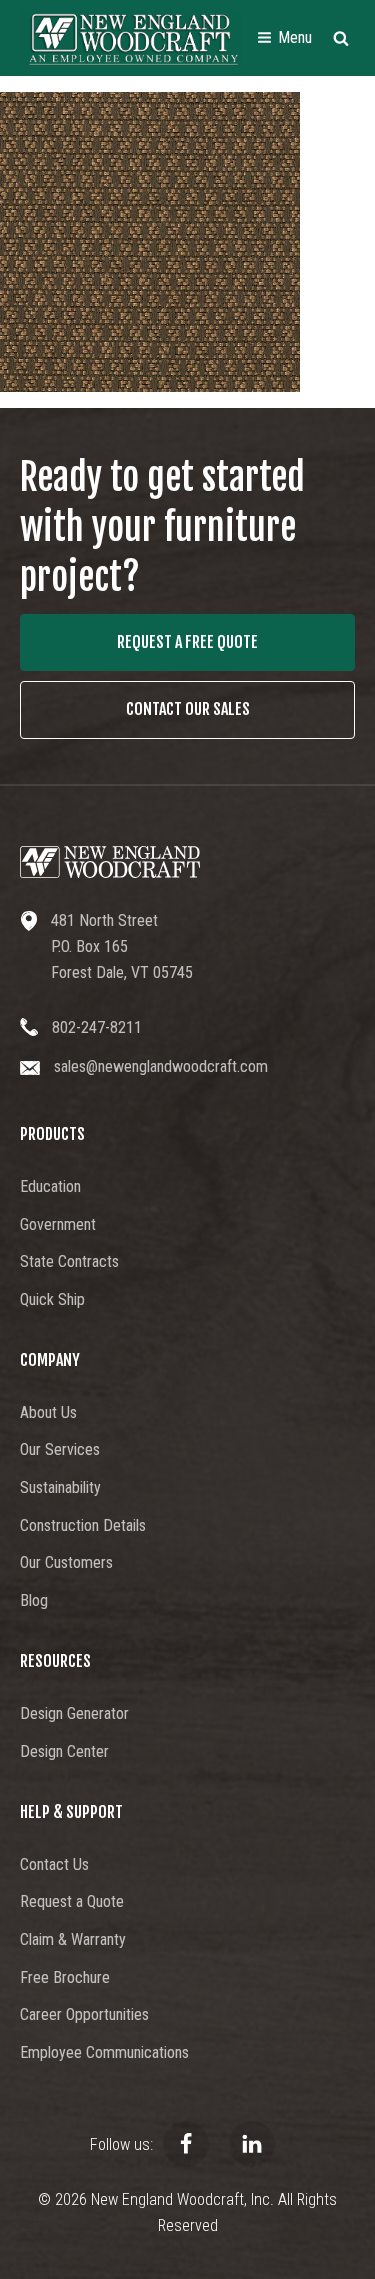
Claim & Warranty (73, 1939)
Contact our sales (188, 709)
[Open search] (341, 38)
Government (58, 1224)
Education (50, 1186)
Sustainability (60, 1487)
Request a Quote (72, 1901)
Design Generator (74, 1713)
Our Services (60, 1449)
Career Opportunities (84, 2014)
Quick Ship (52, 1299)
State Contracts (69, 1261)
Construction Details (83, 1525)
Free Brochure (65, 1977)
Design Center (64, 1751)
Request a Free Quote (187, 642)
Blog (34, 1600)
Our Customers (66, 1562)
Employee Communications (104, 2052)
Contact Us (54, 1864)
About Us (48, 1412)
